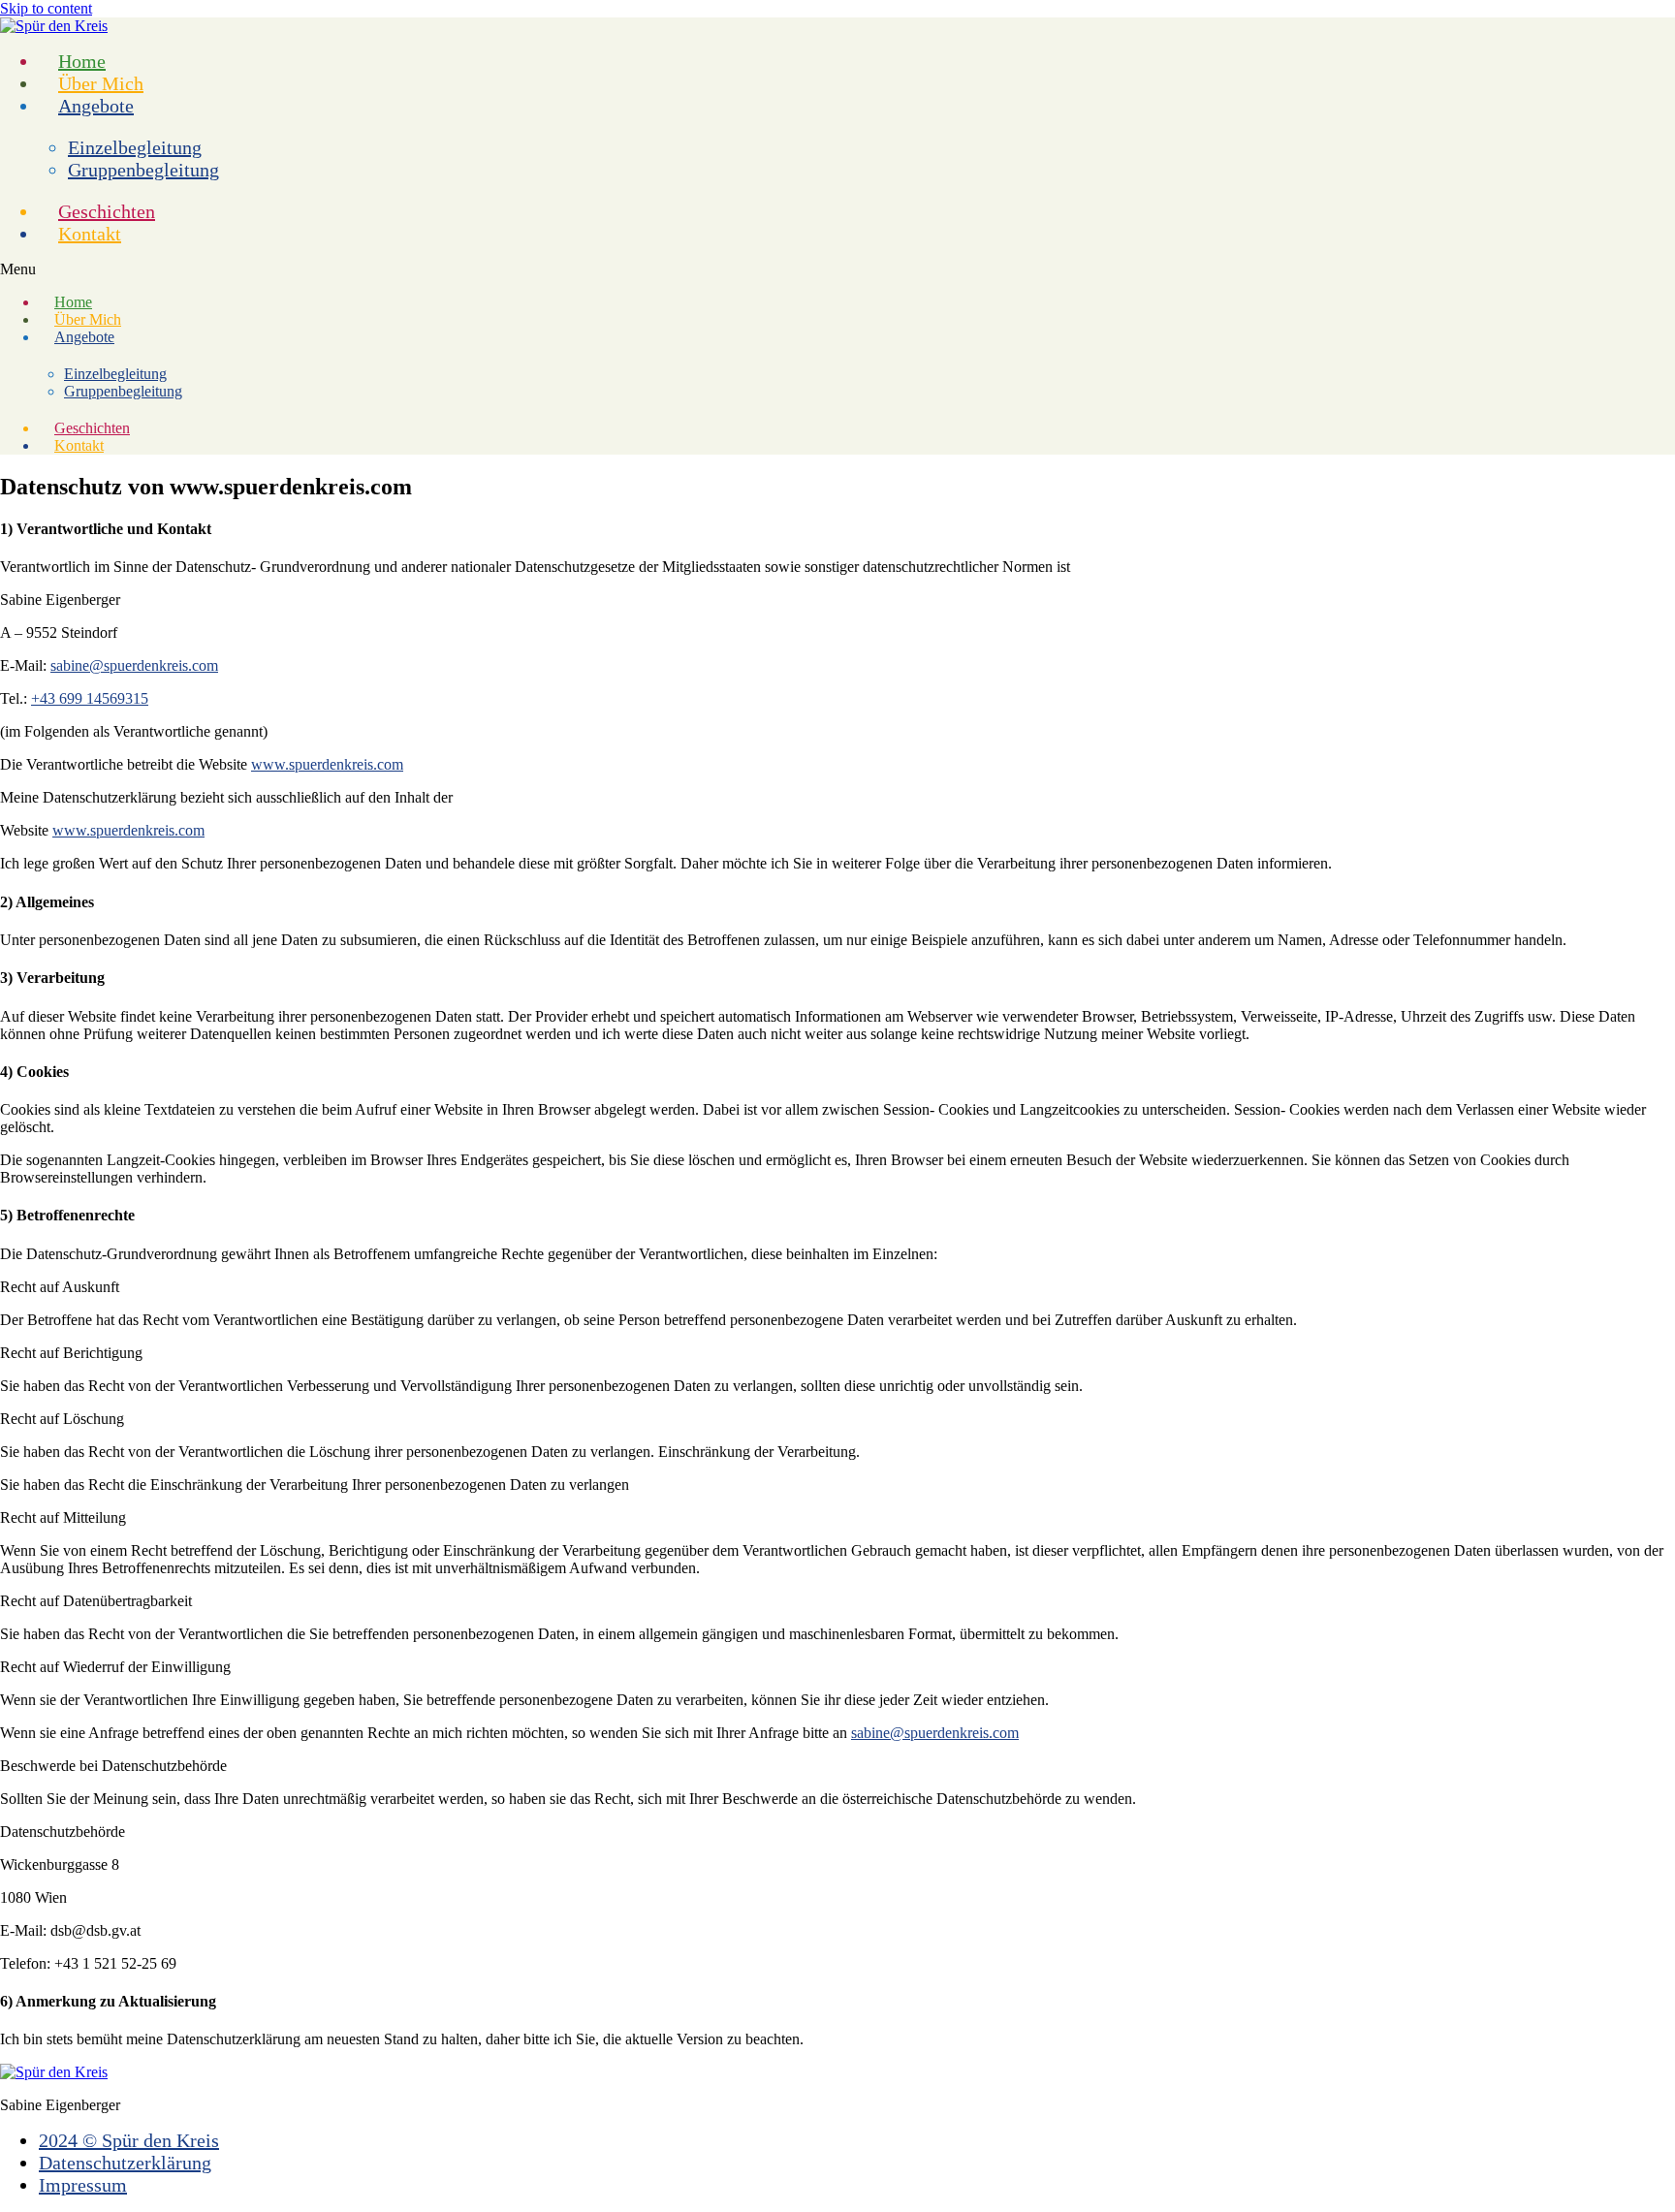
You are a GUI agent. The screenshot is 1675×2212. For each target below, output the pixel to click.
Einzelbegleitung (135, 147)
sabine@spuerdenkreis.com (134, 665)
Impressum (83, 2185)
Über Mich (101, 83)
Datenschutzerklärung (125, 2163)
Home (82, 61)
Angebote (96, 106)
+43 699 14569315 (90, 698)
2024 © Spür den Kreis (129, 2140)
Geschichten (107, 211)
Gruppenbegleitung (143, 170)
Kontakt (90, 234)
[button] (837, 269)
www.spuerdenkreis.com (327, 764)
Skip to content (46, 8)
